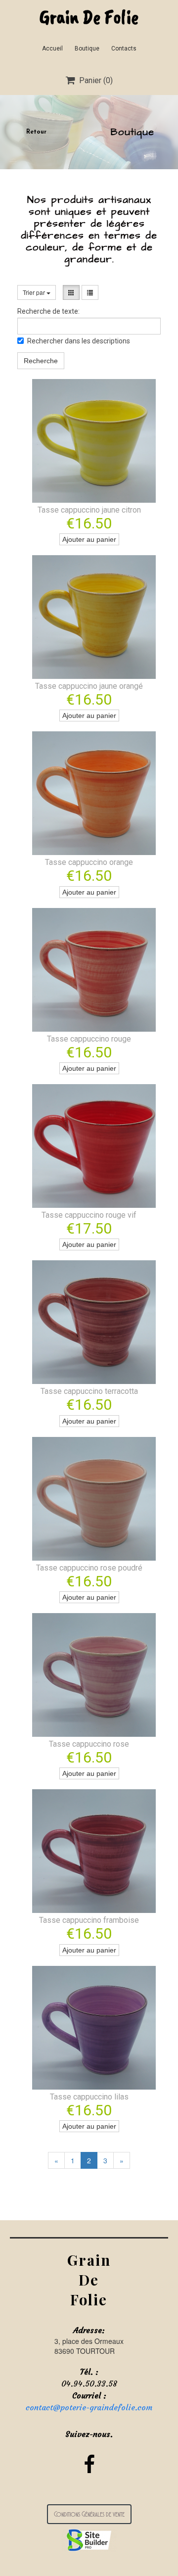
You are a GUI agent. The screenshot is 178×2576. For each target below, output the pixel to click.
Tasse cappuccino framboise (89, 1920)
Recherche (41, 361)
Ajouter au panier (89, 539)
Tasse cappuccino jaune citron (89, 510)
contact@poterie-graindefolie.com (89, 2407)
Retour (36, 132)
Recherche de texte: (48, 311)
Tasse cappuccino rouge (89, 1039)
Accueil (52, 48)
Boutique (87, 48)
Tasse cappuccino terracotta (89, 1391)
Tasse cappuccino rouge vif (89, 1215)
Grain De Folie (89, 17)
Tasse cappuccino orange (89, 862)
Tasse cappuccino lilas (89, 2097)
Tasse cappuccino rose (89, 1744)
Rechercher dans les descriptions (79, 341)
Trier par (35, 292)
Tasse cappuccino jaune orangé (89, 686)
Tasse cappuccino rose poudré (89, 1568)
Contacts (124, 48)
